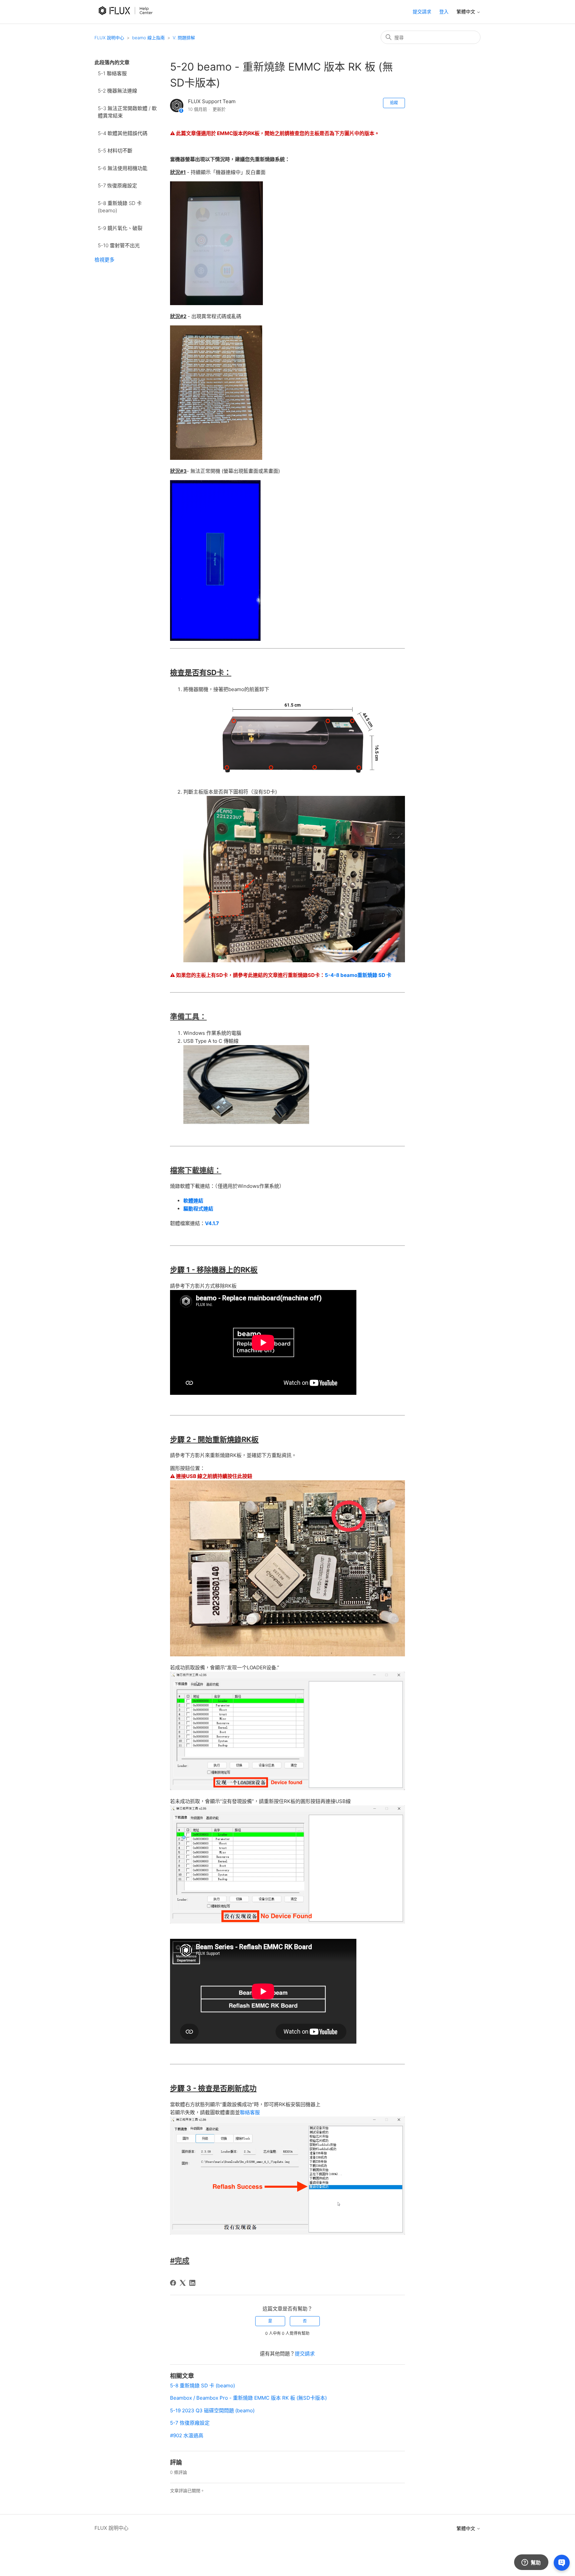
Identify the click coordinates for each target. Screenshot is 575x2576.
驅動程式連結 (198, 1209)
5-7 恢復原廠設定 (117, 185)
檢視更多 (104, 260)
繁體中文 (467, 12)
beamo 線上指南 (148, 38)
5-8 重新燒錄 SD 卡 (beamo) (120, 207)
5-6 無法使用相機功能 (123, 168)
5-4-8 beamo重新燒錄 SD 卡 (358, 975)
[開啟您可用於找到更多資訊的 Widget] (531, 2563)
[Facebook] (173, 2283)
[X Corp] (183, 2283)
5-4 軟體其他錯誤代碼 (123, 133)
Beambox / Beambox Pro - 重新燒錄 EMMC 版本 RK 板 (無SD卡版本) (248, 2398)
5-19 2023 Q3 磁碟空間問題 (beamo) (212, 2410)
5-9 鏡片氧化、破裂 (120, 228)
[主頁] (127, 19)
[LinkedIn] (192, 2283)
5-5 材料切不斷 (115, 151)
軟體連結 (193, 1201)
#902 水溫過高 (187, 2435)
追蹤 (394, 103)
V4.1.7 (212, 1223)
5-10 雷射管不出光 (119, 245)
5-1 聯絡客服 (112, 73)
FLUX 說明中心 (109, 38)
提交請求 (422, 11)
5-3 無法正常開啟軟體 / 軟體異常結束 (127, 112)
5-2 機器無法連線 (117, 91)
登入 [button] (444, 11)
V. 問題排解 (184, 38)
